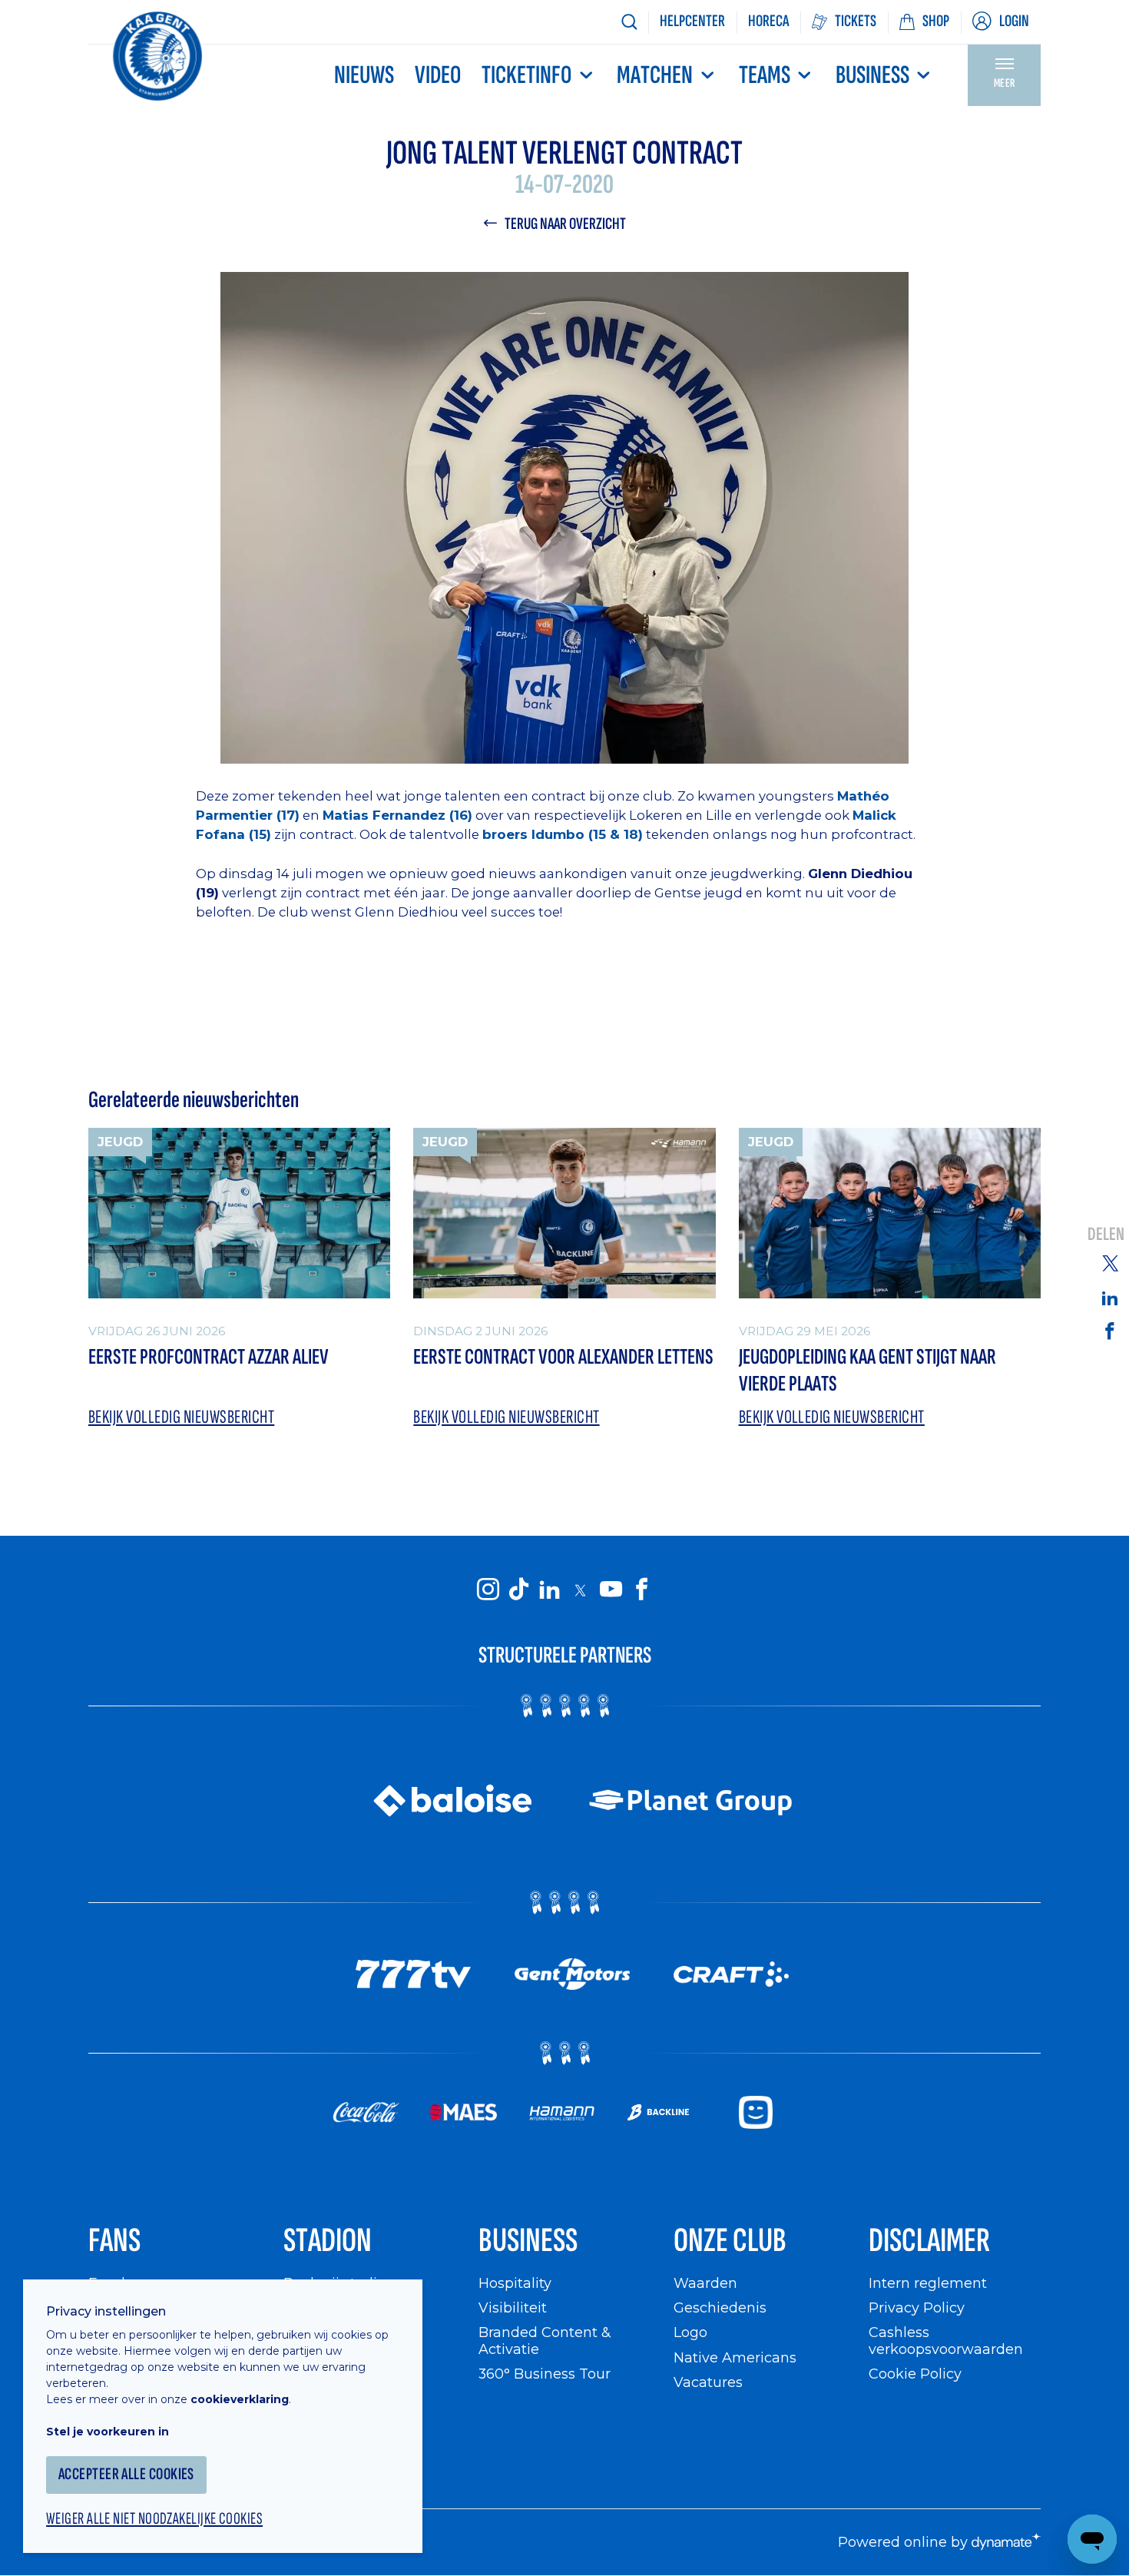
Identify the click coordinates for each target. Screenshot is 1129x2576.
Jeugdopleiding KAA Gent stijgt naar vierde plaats (867, 1371)
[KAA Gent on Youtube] (611, 1590)
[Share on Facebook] (1110, 1330)
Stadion (328, 2241)
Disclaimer (929, 2241)
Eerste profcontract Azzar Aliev (209, 1357)
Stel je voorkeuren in (108, 2432)
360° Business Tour (545, 2374)
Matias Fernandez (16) (397, 815)
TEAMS (765, 75)
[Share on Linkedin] (1110, 1298)
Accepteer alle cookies (126, 2474)
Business (872, 75)
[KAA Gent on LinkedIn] (549, 1590)
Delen (1106, 1234)
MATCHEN (655, 75)
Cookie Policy (915, 2374)
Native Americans (735, 2357)
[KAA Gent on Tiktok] (518, 1590)
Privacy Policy (917, 2307)
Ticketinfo (526, 75)
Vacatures (708, 2382)
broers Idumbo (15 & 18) (563, 834)
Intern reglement (928, 2283)
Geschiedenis (720, 2307)
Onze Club (730, 2241)
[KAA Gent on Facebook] (641, 1590)
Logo (690, 2332)
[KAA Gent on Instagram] (488, 1590)
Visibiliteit (513, 2307)
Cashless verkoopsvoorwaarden (946, 2341)
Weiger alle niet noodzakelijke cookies (154, 2519)
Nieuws (364, 75)
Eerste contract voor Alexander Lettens (563, 1357)
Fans (114, 2241)
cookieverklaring (240, 2399)
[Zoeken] (629, 22)
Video (438, 75)
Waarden (705, 2283)
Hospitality (515, 2283)
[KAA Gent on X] (580, 1590)
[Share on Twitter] (1110, 1263)
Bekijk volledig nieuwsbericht (181, 1417)
